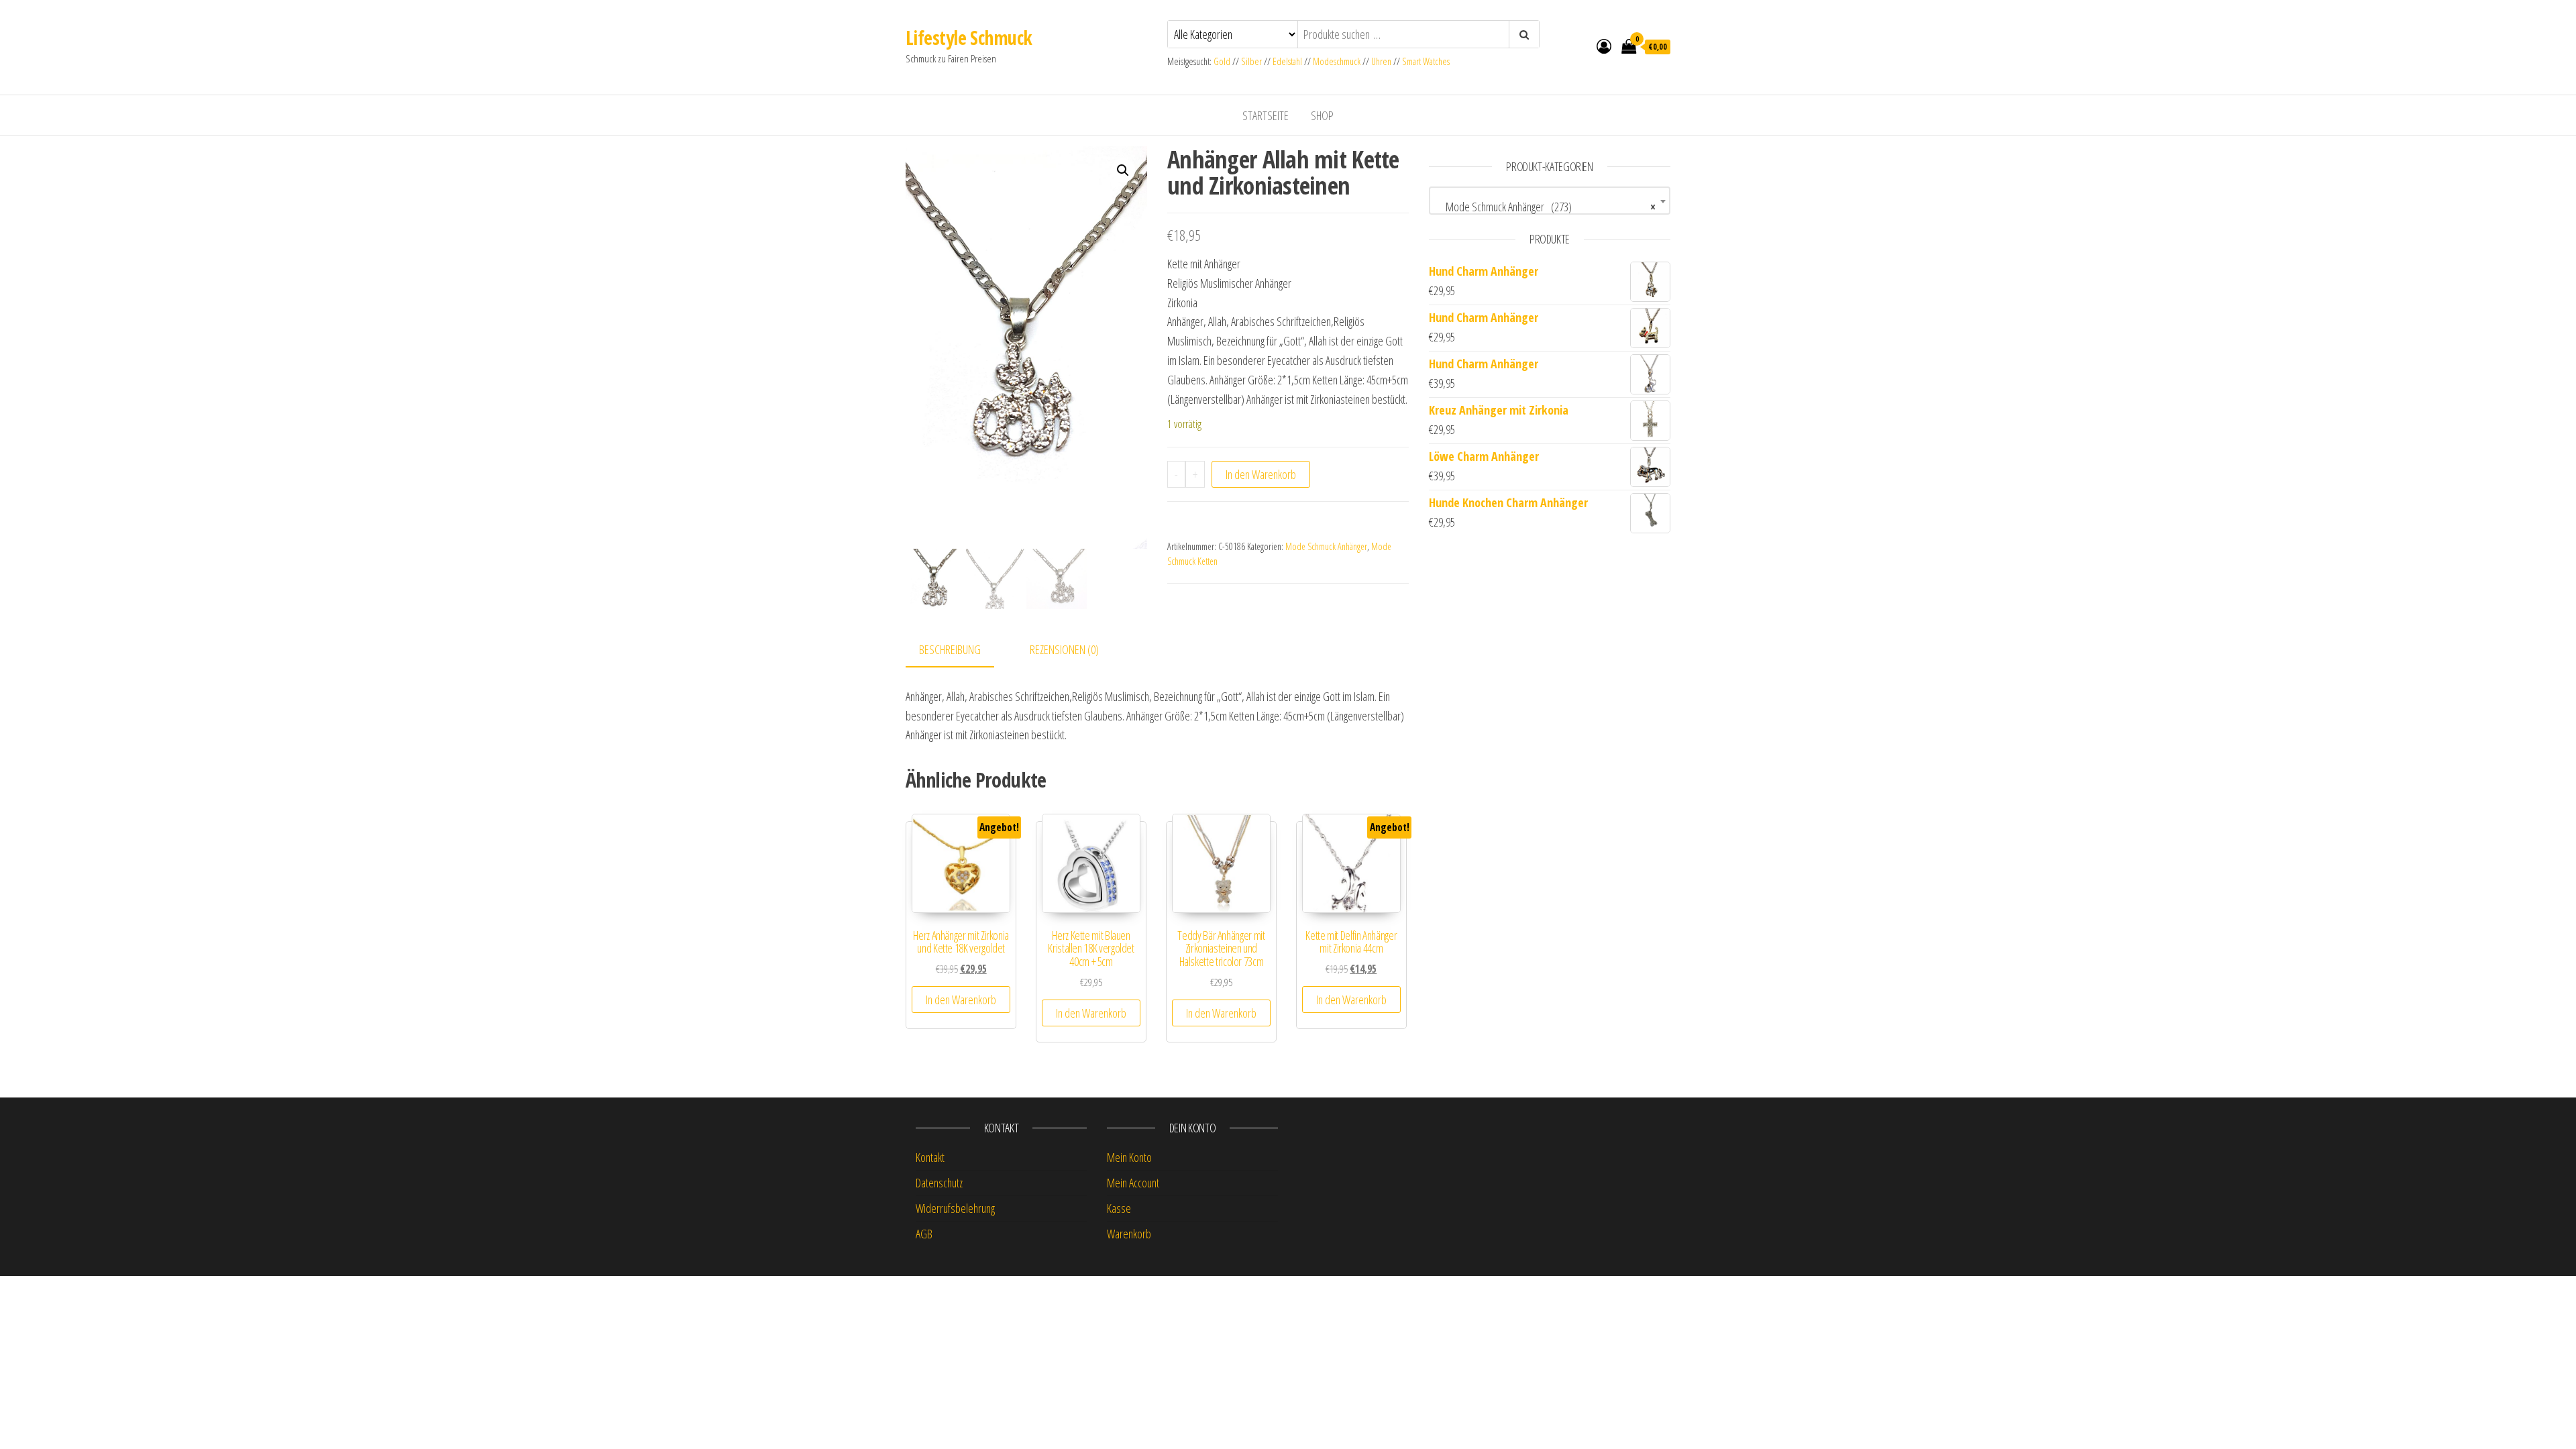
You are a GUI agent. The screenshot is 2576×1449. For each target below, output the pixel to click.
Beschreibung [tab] (950, 649)
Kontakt (930, 1157)
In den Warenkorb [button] (961, 1000)
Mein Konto (1129, 1157)
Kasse (1119, 1208)
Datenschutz (939, 1183)
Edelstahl (1287, 61)
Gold (1223, 61)
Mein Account (1133, 1183)
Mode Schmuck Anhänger (1326, 546)
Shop (1322, 115)
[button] (1123, 170)
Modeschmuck (1337, 61)
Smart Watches (1426, 61)
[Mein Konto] (1604, 46)
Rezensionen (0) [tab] (1064, 649)
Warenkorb (1129, 1234)
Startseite (1266, 115)
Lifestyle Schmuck (969, 38)
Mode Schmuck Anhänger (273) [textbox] (1546, 207)
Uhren (1381, 61)
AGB (924, 1234)
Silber (1251, 61)
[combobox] (1550, 201)
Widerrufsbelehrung (955, 1208)
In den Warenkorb (1261, 474)
